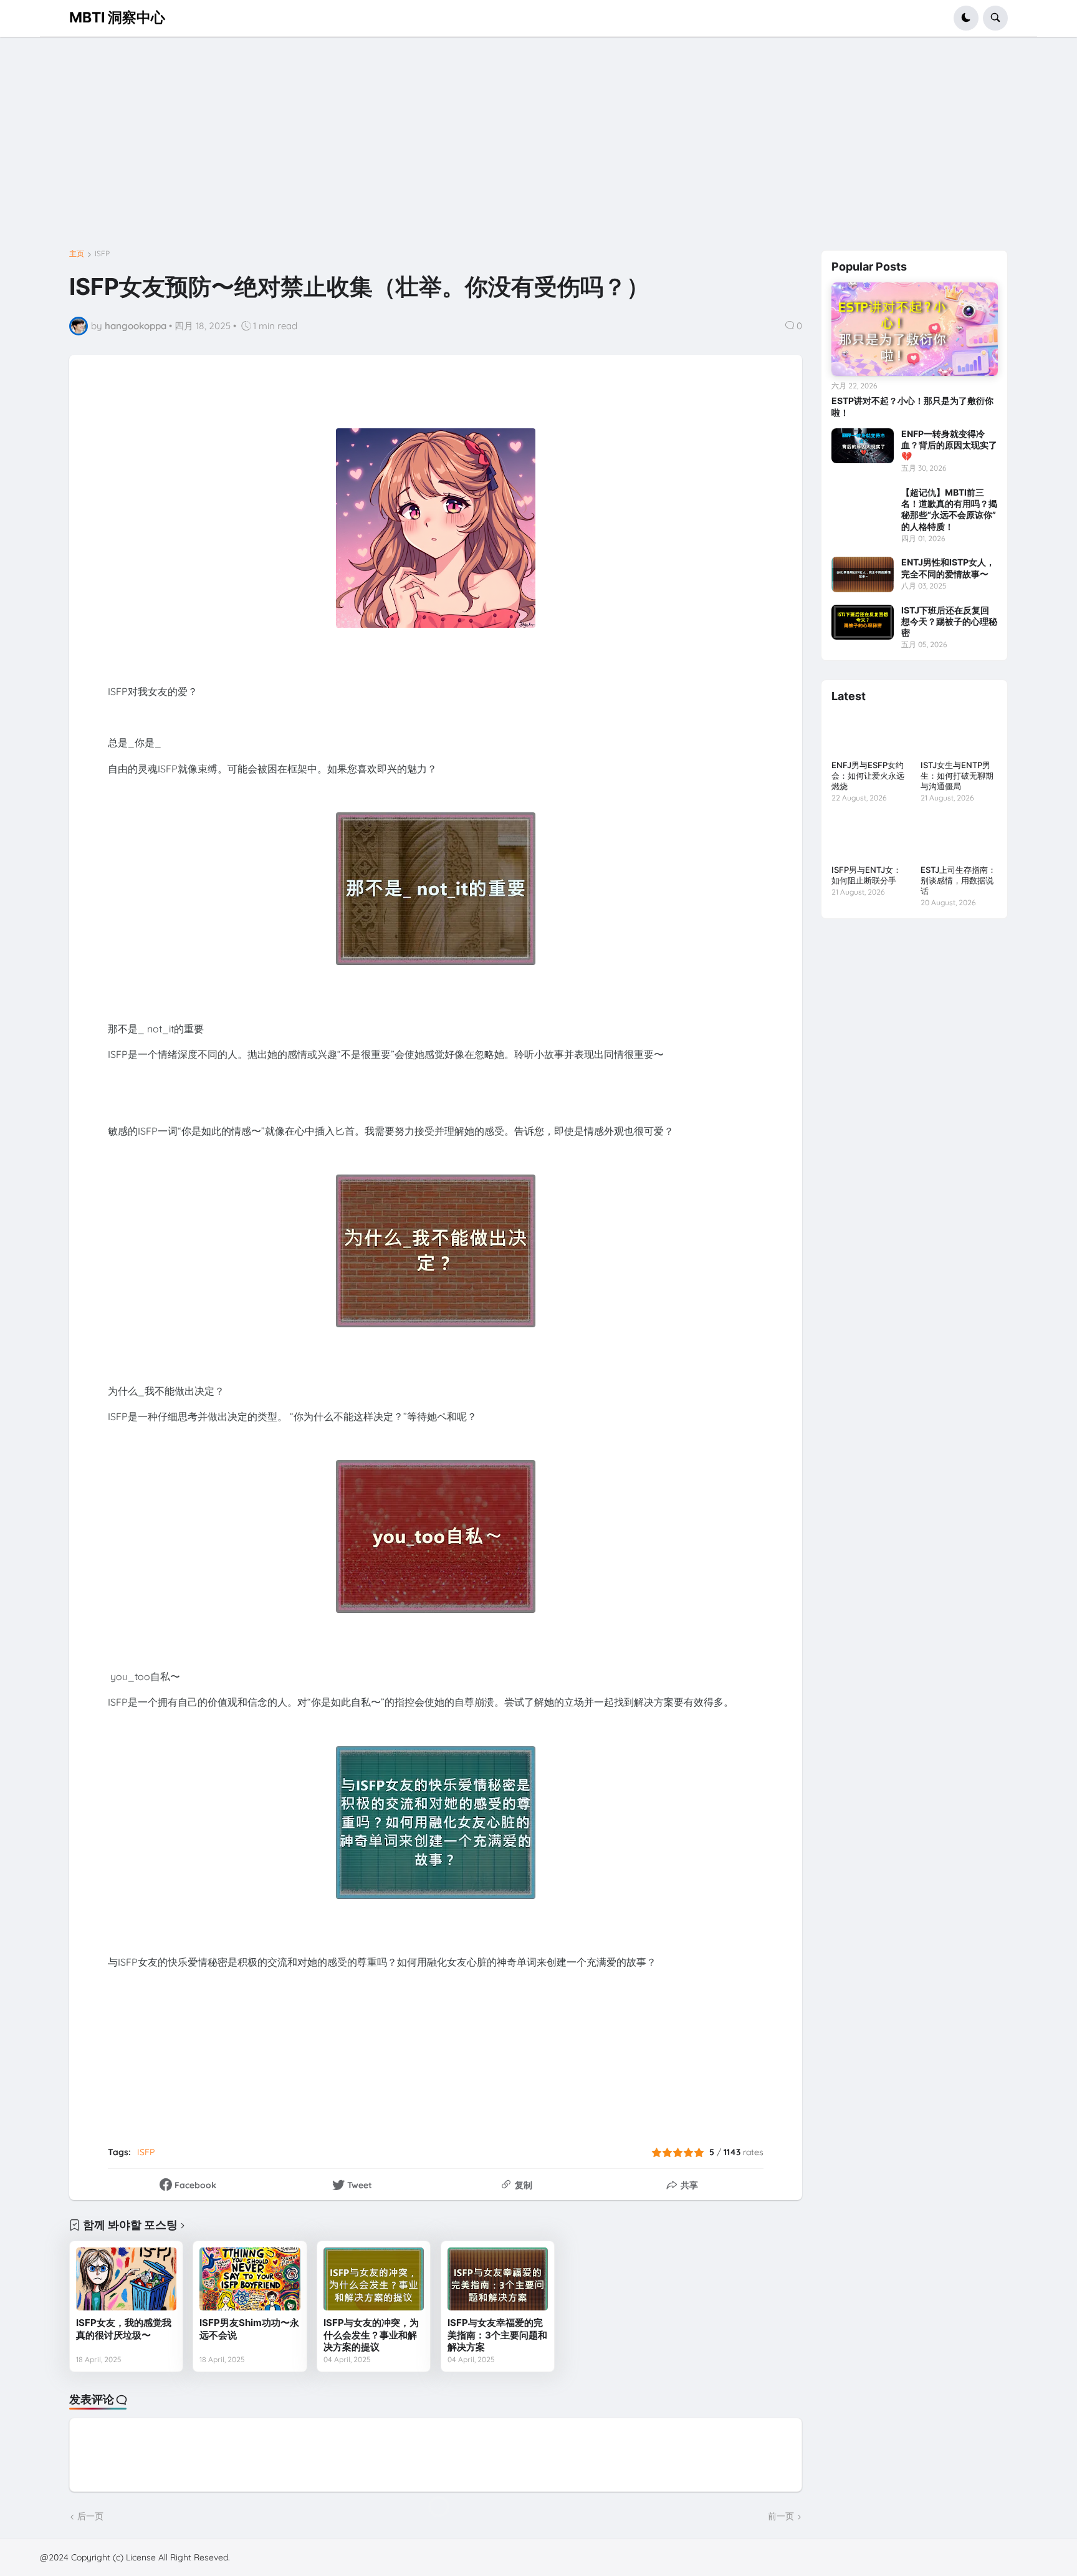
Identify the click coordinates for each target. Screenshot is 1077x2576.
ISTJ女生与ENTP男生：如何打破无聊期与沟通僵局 (957, 776)
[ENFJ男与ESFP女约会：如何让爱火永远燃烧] (870, 733)
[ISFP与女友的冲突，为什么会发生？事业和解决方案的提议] (374, 2279)
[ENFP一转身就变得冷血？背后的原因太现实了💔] (863, 446)
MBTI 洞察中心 (117, 17)
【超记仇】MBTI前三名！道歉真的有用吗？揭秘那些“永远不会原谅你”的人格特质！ (949, 509)
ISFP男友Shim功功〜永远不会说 (249, 2329)
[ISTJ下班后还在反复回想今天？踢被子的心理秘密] (863, 622)
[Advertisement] (403, 148)
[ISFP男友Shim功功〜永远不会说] (250, 2279)
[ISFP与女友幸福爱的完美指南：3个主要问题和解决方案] (498, 2279)
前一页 (781, 2516)
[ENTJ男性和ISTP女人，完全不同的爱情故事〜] (863, 574)
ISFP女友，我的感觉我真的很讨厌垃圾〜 (124, 2329)
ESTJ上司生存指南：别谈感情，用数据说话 (958, 880)
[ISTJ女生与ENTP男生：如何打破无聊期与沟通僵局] (959, 733)
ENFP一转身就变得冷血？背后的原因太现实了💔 (949, 445)
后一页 (90, 2516)
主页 (77, 254)
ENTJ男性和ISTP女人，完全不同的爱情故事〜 (948, 568)
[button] (966, 18)
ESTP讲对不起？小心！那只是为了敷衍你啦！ (912, 406)
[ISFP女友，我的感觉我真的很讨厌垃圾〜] (126, 2279)
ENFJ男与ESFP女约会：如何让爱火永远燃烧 (868, 776)
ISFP (102, 254)
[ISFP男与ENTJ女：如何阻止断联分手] (870, 838)
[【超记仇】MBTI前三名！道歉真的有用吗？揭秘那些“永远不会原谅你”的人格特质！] (863, 504)
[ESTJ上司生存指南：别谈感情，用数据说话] (959, 838)
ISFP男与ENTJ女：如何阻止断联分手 (866, 875)
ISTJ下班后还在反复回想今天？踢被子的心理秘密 (949, 621)
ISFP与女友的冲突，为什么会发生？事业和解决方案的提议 (371, 2335)
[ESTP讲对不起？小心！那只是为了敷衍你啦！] (915, 329)
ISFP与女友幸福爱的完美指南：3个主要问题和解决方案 (497, 2335)
